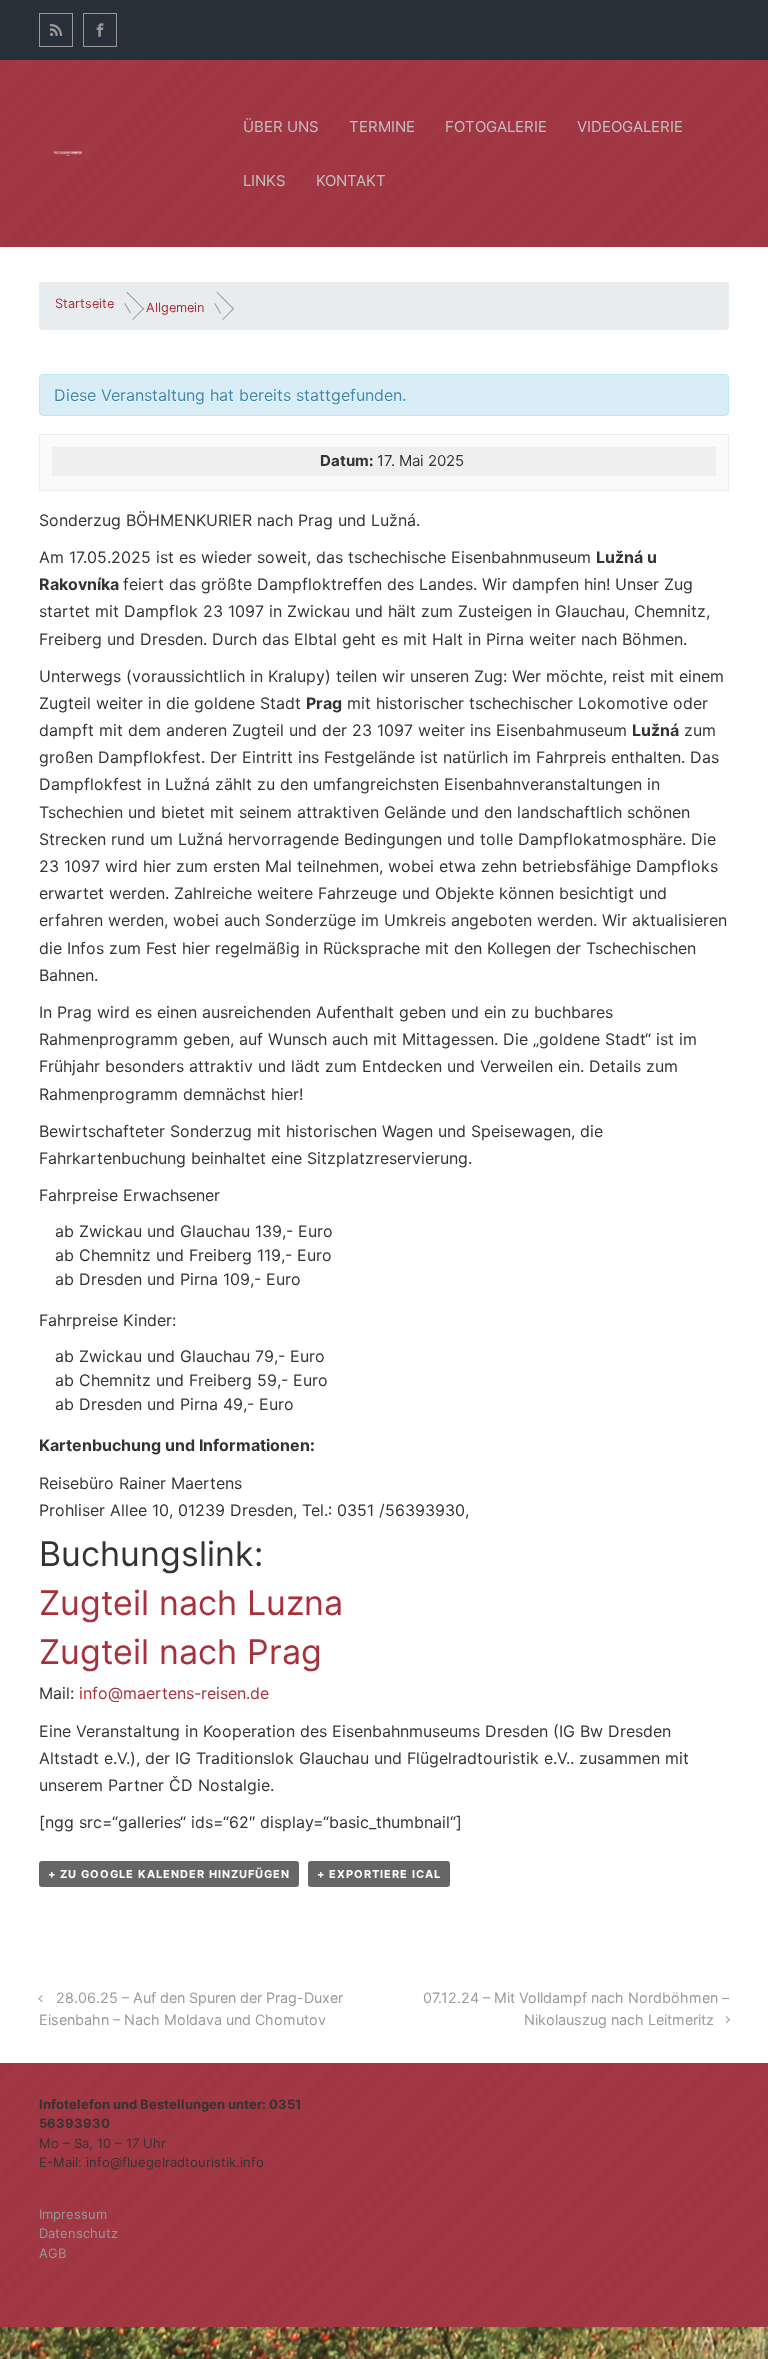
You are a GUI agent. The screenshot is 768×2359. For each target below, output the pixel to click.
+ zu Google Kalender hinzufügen (169, 1874)
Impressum (73, 2214)
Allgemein (175, 307)
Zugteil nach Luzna (191, 1602)
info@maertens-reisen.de (174, 1693)
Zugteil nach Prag (180, 1651)
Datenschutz (78, 2233)
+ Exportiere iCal (379, 1874)
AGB (52, 2253)
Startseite (84, 303)
